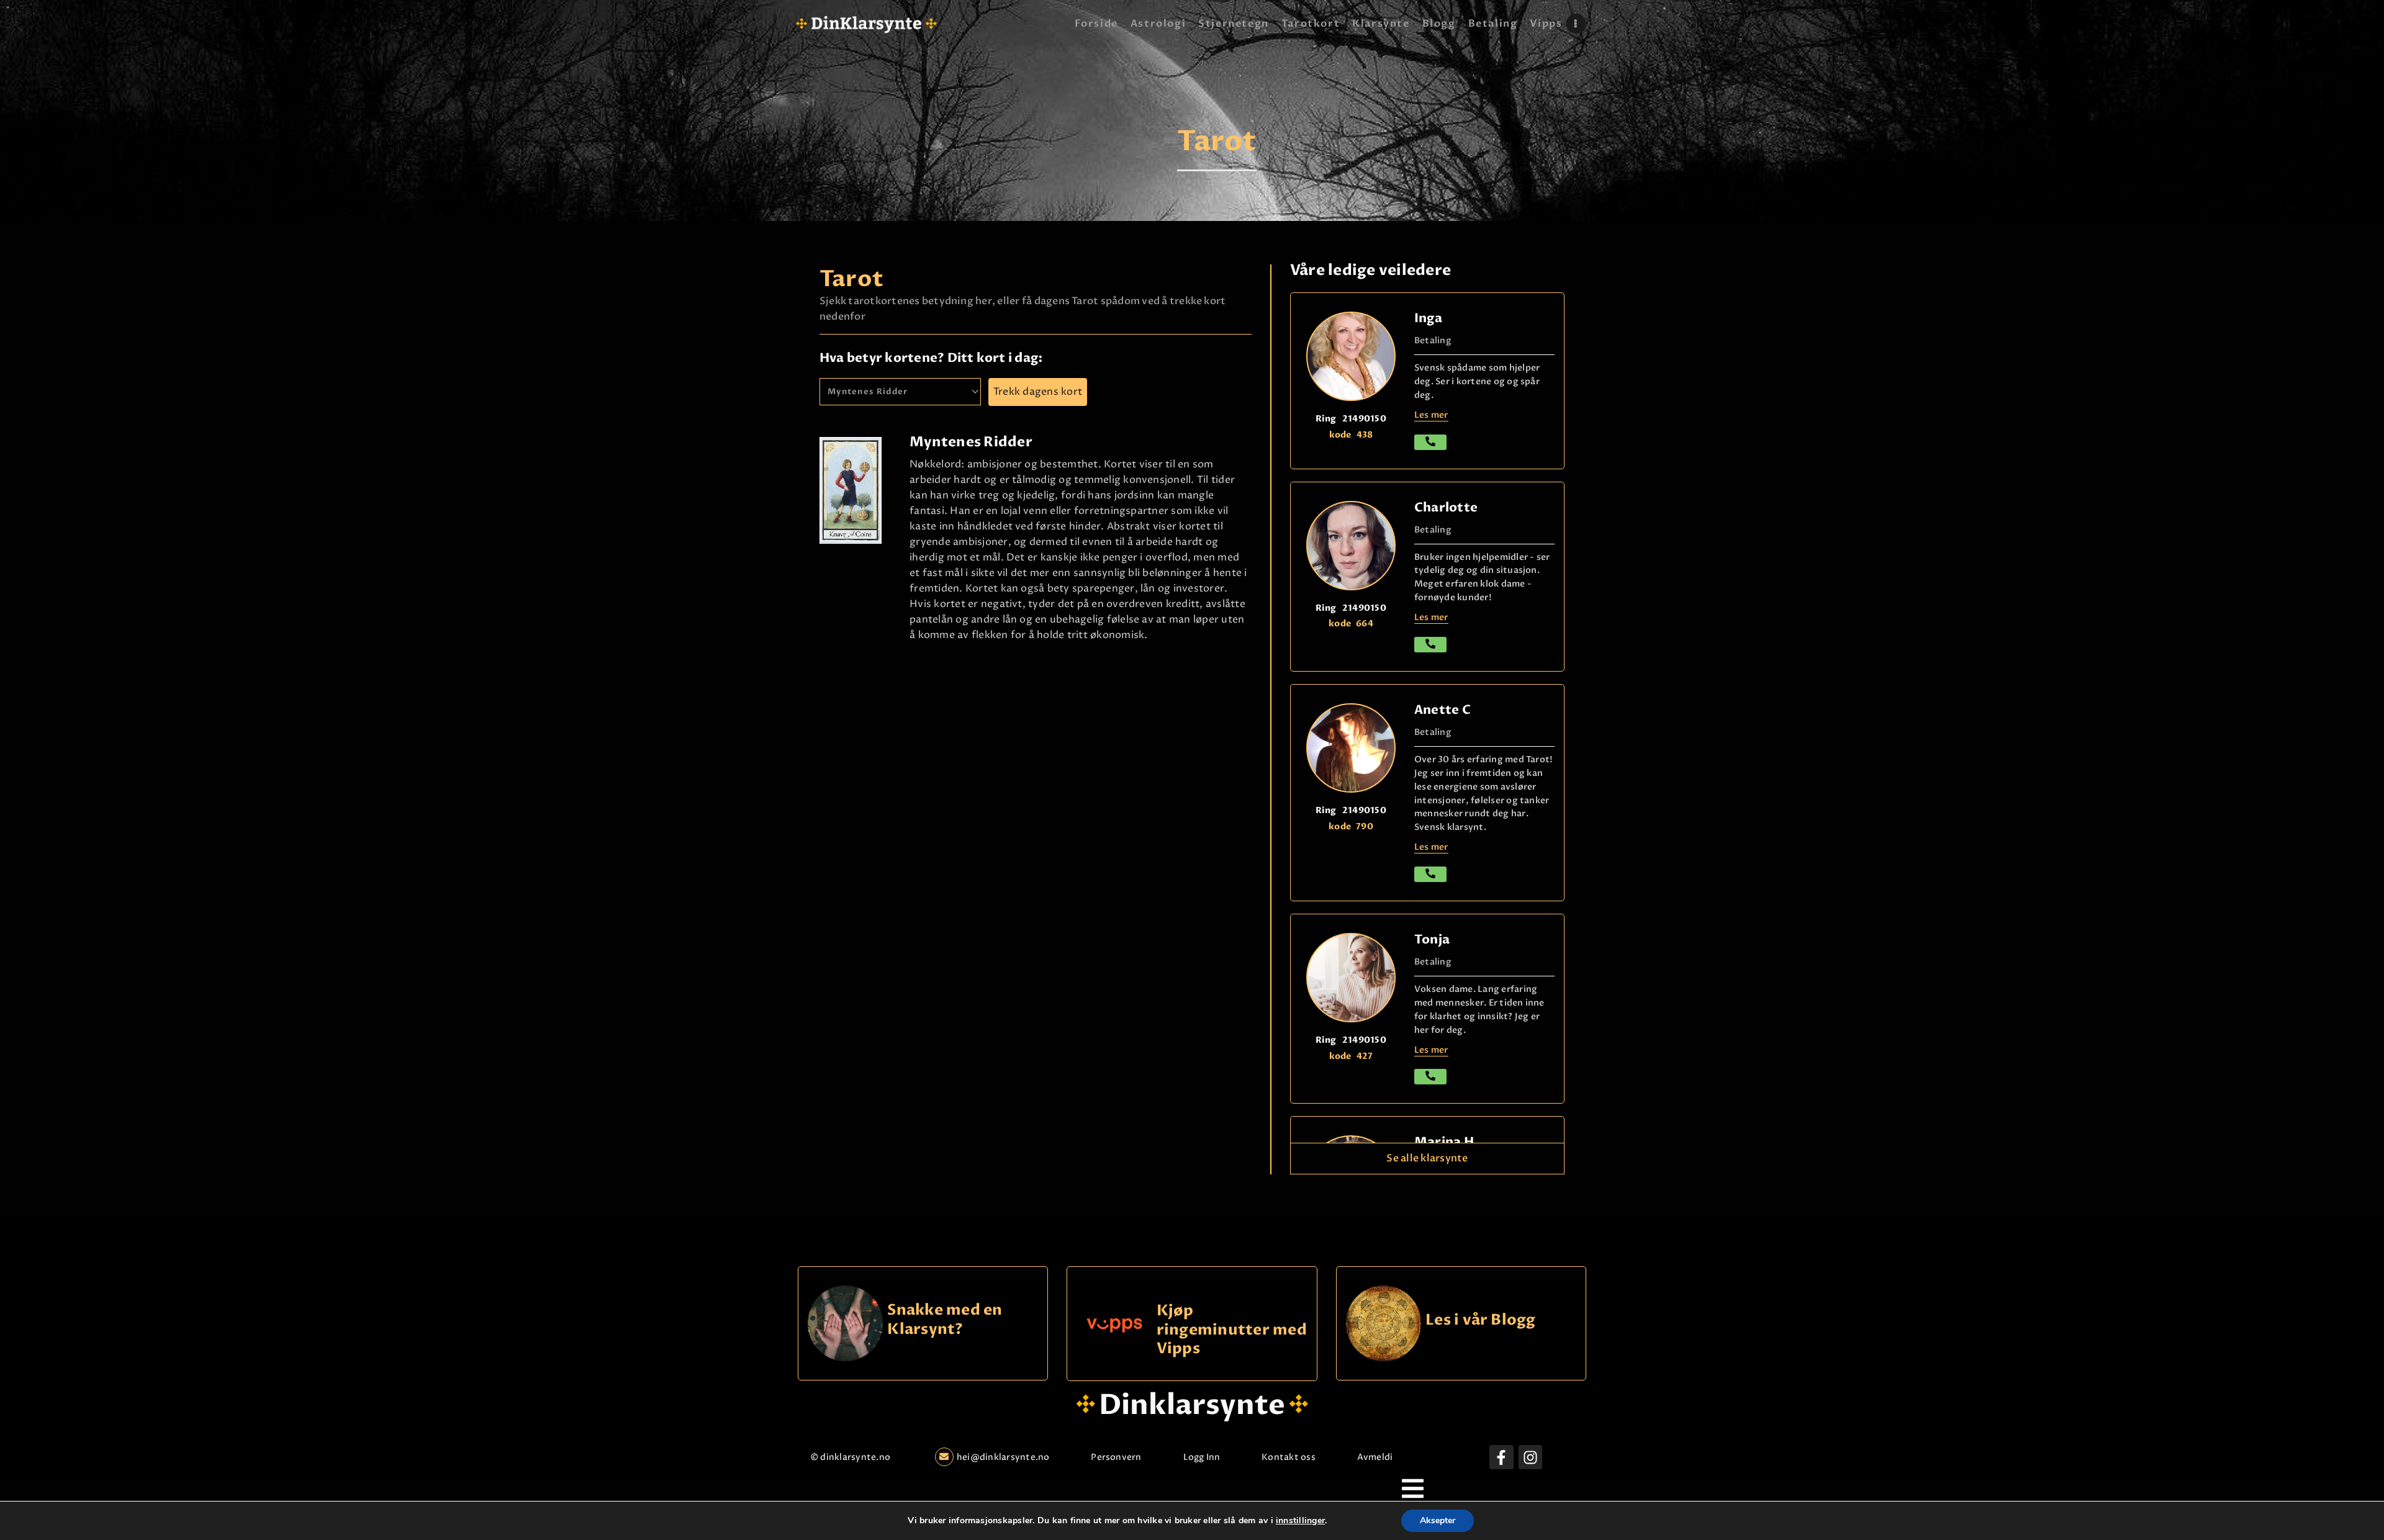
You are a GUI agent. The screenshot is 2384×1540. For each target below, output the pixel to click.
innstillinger (1300, 1521)
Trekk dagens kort (1038, 392)
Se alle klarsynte (1427, 1158)
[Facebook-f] (1501, 1457)
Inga (1428, 318)
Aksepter (1438, 1520)
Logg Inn (1202, 1457)
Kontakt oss (1289, 1457)
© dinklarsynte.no (850, 1457)
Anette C (1443, 710)
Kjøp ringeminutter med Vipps (1232, 1330)
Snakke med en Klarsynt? (945, 1320)
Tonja (1432, 939)
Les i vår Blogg (1481, 1321)
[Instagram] (1530, 1457)
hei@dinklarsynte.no (1003, 1457)
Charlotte (1446, 507)
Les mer (1431, 415)
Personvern (1116, 1457)
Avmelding (1380, 1457)
